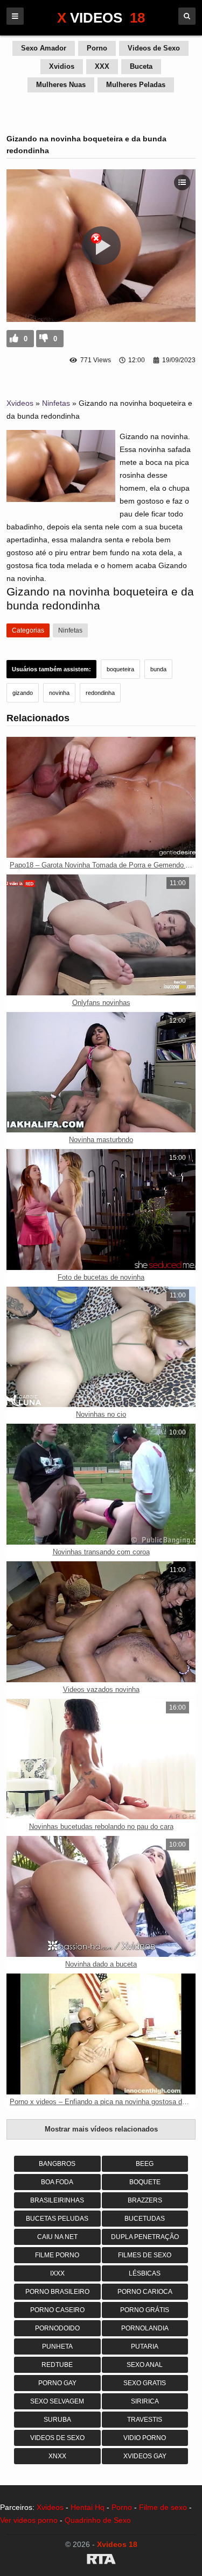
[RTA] (101, 2561)
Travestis (145, 2420)
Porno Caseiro (57, 2310)
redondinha (100, 693)
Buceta (141, 66)
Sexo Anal (145, 2365)
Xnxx (57, 2456)
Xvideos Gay (145, 2456)
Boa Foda (57, 2182)
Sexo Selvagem (57, 2401)
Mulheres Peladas (136, 85)
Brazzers (145, 2200)
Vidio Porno (145, 2438)
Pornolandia (145, 2328)
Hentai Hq (88, 2507)
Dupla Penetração (145, 2237)
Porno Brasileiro (57, 2292)
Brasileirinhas (57, 2200)
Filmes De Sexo (145, 2255)
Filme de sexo (163, 2507)
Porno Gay (57, 2383)
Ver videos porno (29, 2520)
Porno (97, 48)
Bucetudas (145, 2219)
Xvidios (62, 66)
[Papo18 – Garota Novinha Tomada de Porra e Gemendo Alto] (101, 797)
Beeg (145, 2164)
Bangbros (57, 2164)
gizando (23, 693)
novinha (59, 693)
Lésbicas (145, 2273)
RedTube (57, 2365)
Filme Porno (57, 2255)
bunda (158, 669)
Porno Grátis (145, 2310)
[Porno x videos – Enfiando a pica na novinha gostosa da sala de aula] (101, 2034)
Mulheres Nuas (61, 85)
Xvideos (20, 403)
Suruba (57, 2420)
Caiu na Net (57, 2237)
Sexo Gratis (145, 2383)
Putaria (145, 2347)
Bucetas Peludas (57, 2219)
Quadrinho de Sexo (98, 2520)
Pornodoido (57, 2328)
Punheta (57, 2347)
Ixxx (57, 2273)
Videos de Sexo (154, 48)
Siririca (145, 2401)
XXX (102, 66)
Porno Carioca (145, 2292)
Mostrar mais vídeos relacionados (101, 2129)
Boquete (145, 2182)
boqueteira (120, 669)
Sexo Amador (44, 48)
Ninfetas (56, 403)
